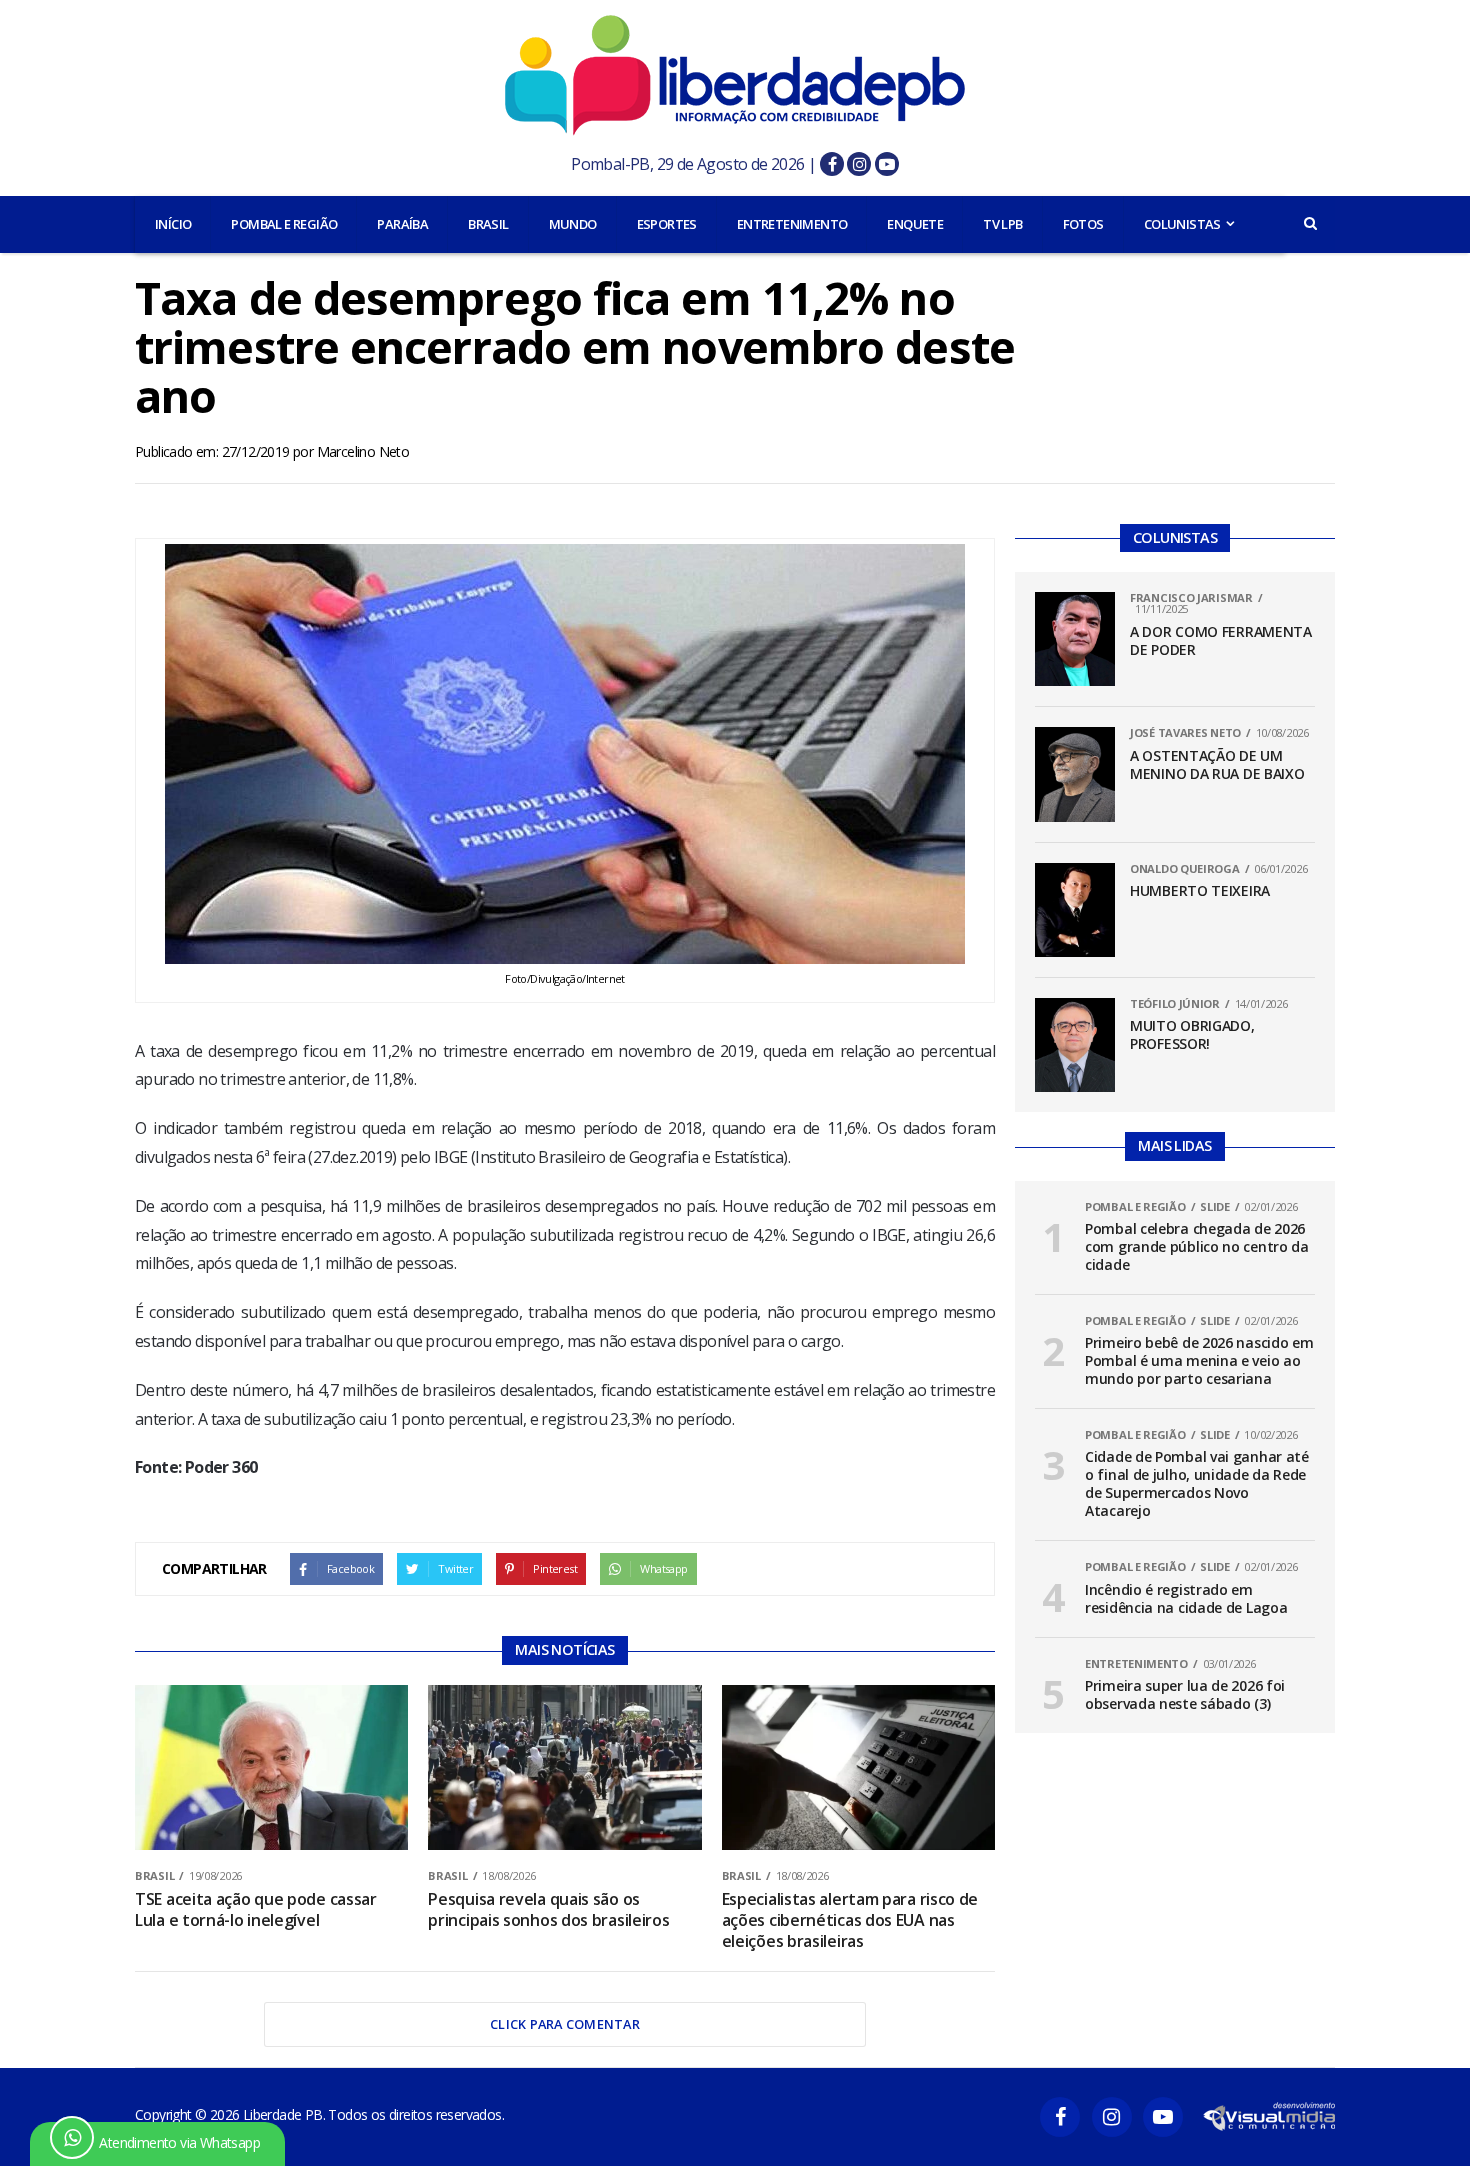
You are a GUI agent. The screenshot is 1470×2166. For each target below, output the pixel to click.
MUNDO (573, 224)
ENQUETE (915, 224)
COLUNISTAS (1182, 224)
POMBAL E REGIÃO (284, 224)
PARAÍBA (402, 224)
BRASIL (488, 224)
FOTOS (1083, 224)
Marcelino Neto (363, 451)
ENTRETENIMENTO (792, 224)
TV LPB (1002, 224)
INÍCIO (173, 224)
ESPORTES (667, 224)
